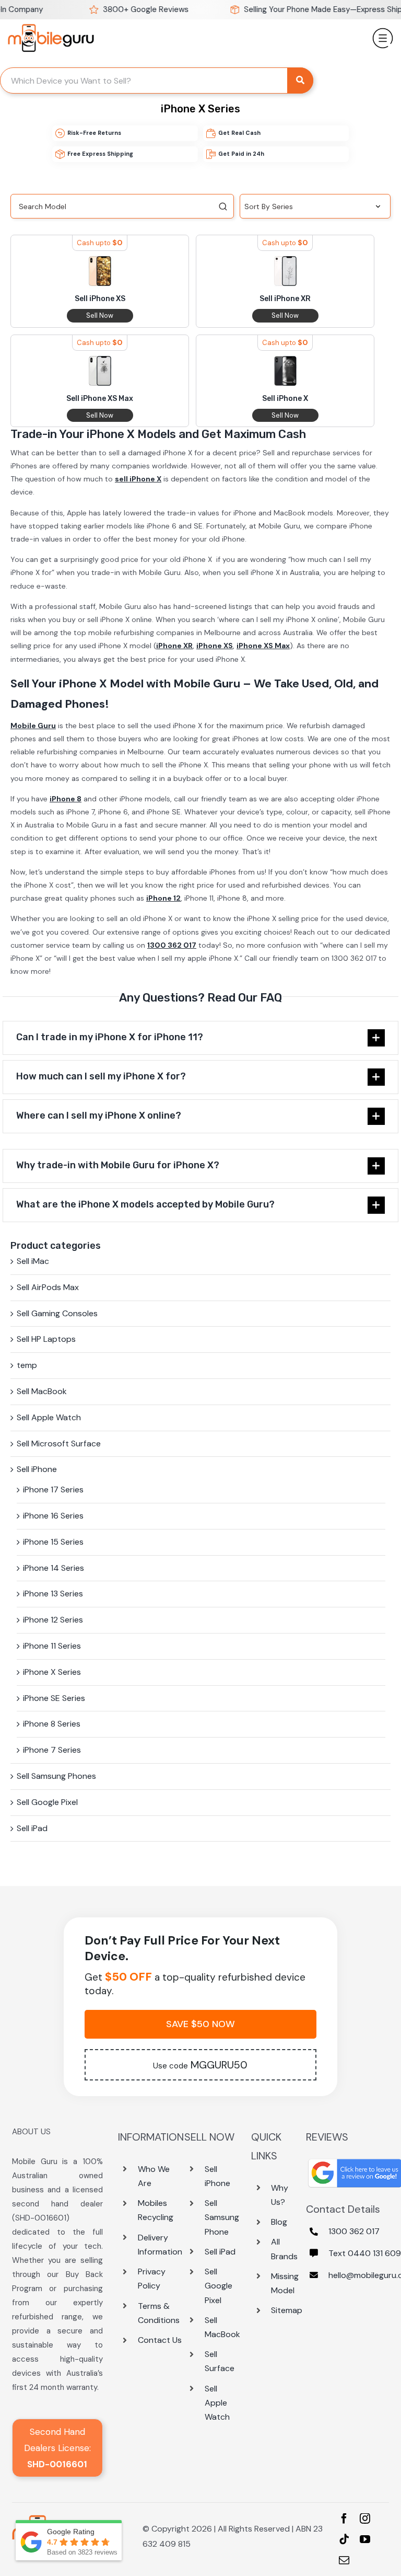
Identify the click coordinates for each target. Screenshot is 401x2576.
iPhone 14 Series (54, 1568)
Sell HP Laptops (46, 1339)
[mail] (344, 2560)
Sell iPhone (37, 1469)
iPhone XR (174, 646)
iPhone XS (215, 646)
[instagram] (365, 2518)
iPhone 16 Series (53, 1516)
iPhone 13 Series (53, 1594)
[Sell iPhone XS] (100, 263)
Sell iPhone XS (100, 299)
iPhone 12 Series (53, 1620)
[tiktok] (344, 2539)
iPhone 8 (66, 799)
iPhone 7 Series (52, 1750)
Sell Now (100, 315)
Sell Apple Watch (49, 1417)
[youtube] (365, 2539)
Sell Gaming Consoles (57, 1313)
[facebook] (344, 2518)
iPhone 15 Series (53, 1542)
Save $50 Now (200, 2024)
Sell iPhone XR (285, 299)
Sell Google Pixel (47, 1802)
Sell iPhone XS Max (100, 399)
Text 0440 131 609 (365, 2253)
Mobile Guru (33, 726)
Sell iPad (32, 1828)
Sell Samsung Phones (56, 1776)
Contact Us (160, 2340)
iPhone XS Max (263, 646)
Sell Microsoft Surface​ (59, 1444)
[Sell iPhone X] (285, 363)
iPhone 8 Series (52, 1724)
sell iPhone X (138, 479)
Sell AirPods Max (48, 1287)
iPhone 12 (163, 898)
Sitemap (287, 2310)
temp (27, 1365)
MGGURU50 (200, 2065)
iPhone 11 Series (52, 1646)
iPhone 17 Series (53, 1490)
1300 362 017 (172, 945)
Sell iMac (33, 1261)
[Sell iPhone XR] (285, 263)
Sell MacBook (42, 1391)
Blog (279, 2222)
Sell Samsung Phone (222, 2217)
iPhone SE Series (54, 1698)
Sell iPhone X (285, 399)
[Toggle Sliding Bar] (383, 34)
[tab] (200, 1038)
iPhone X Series (52, 1672)
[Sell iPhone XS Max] (100, 363)
